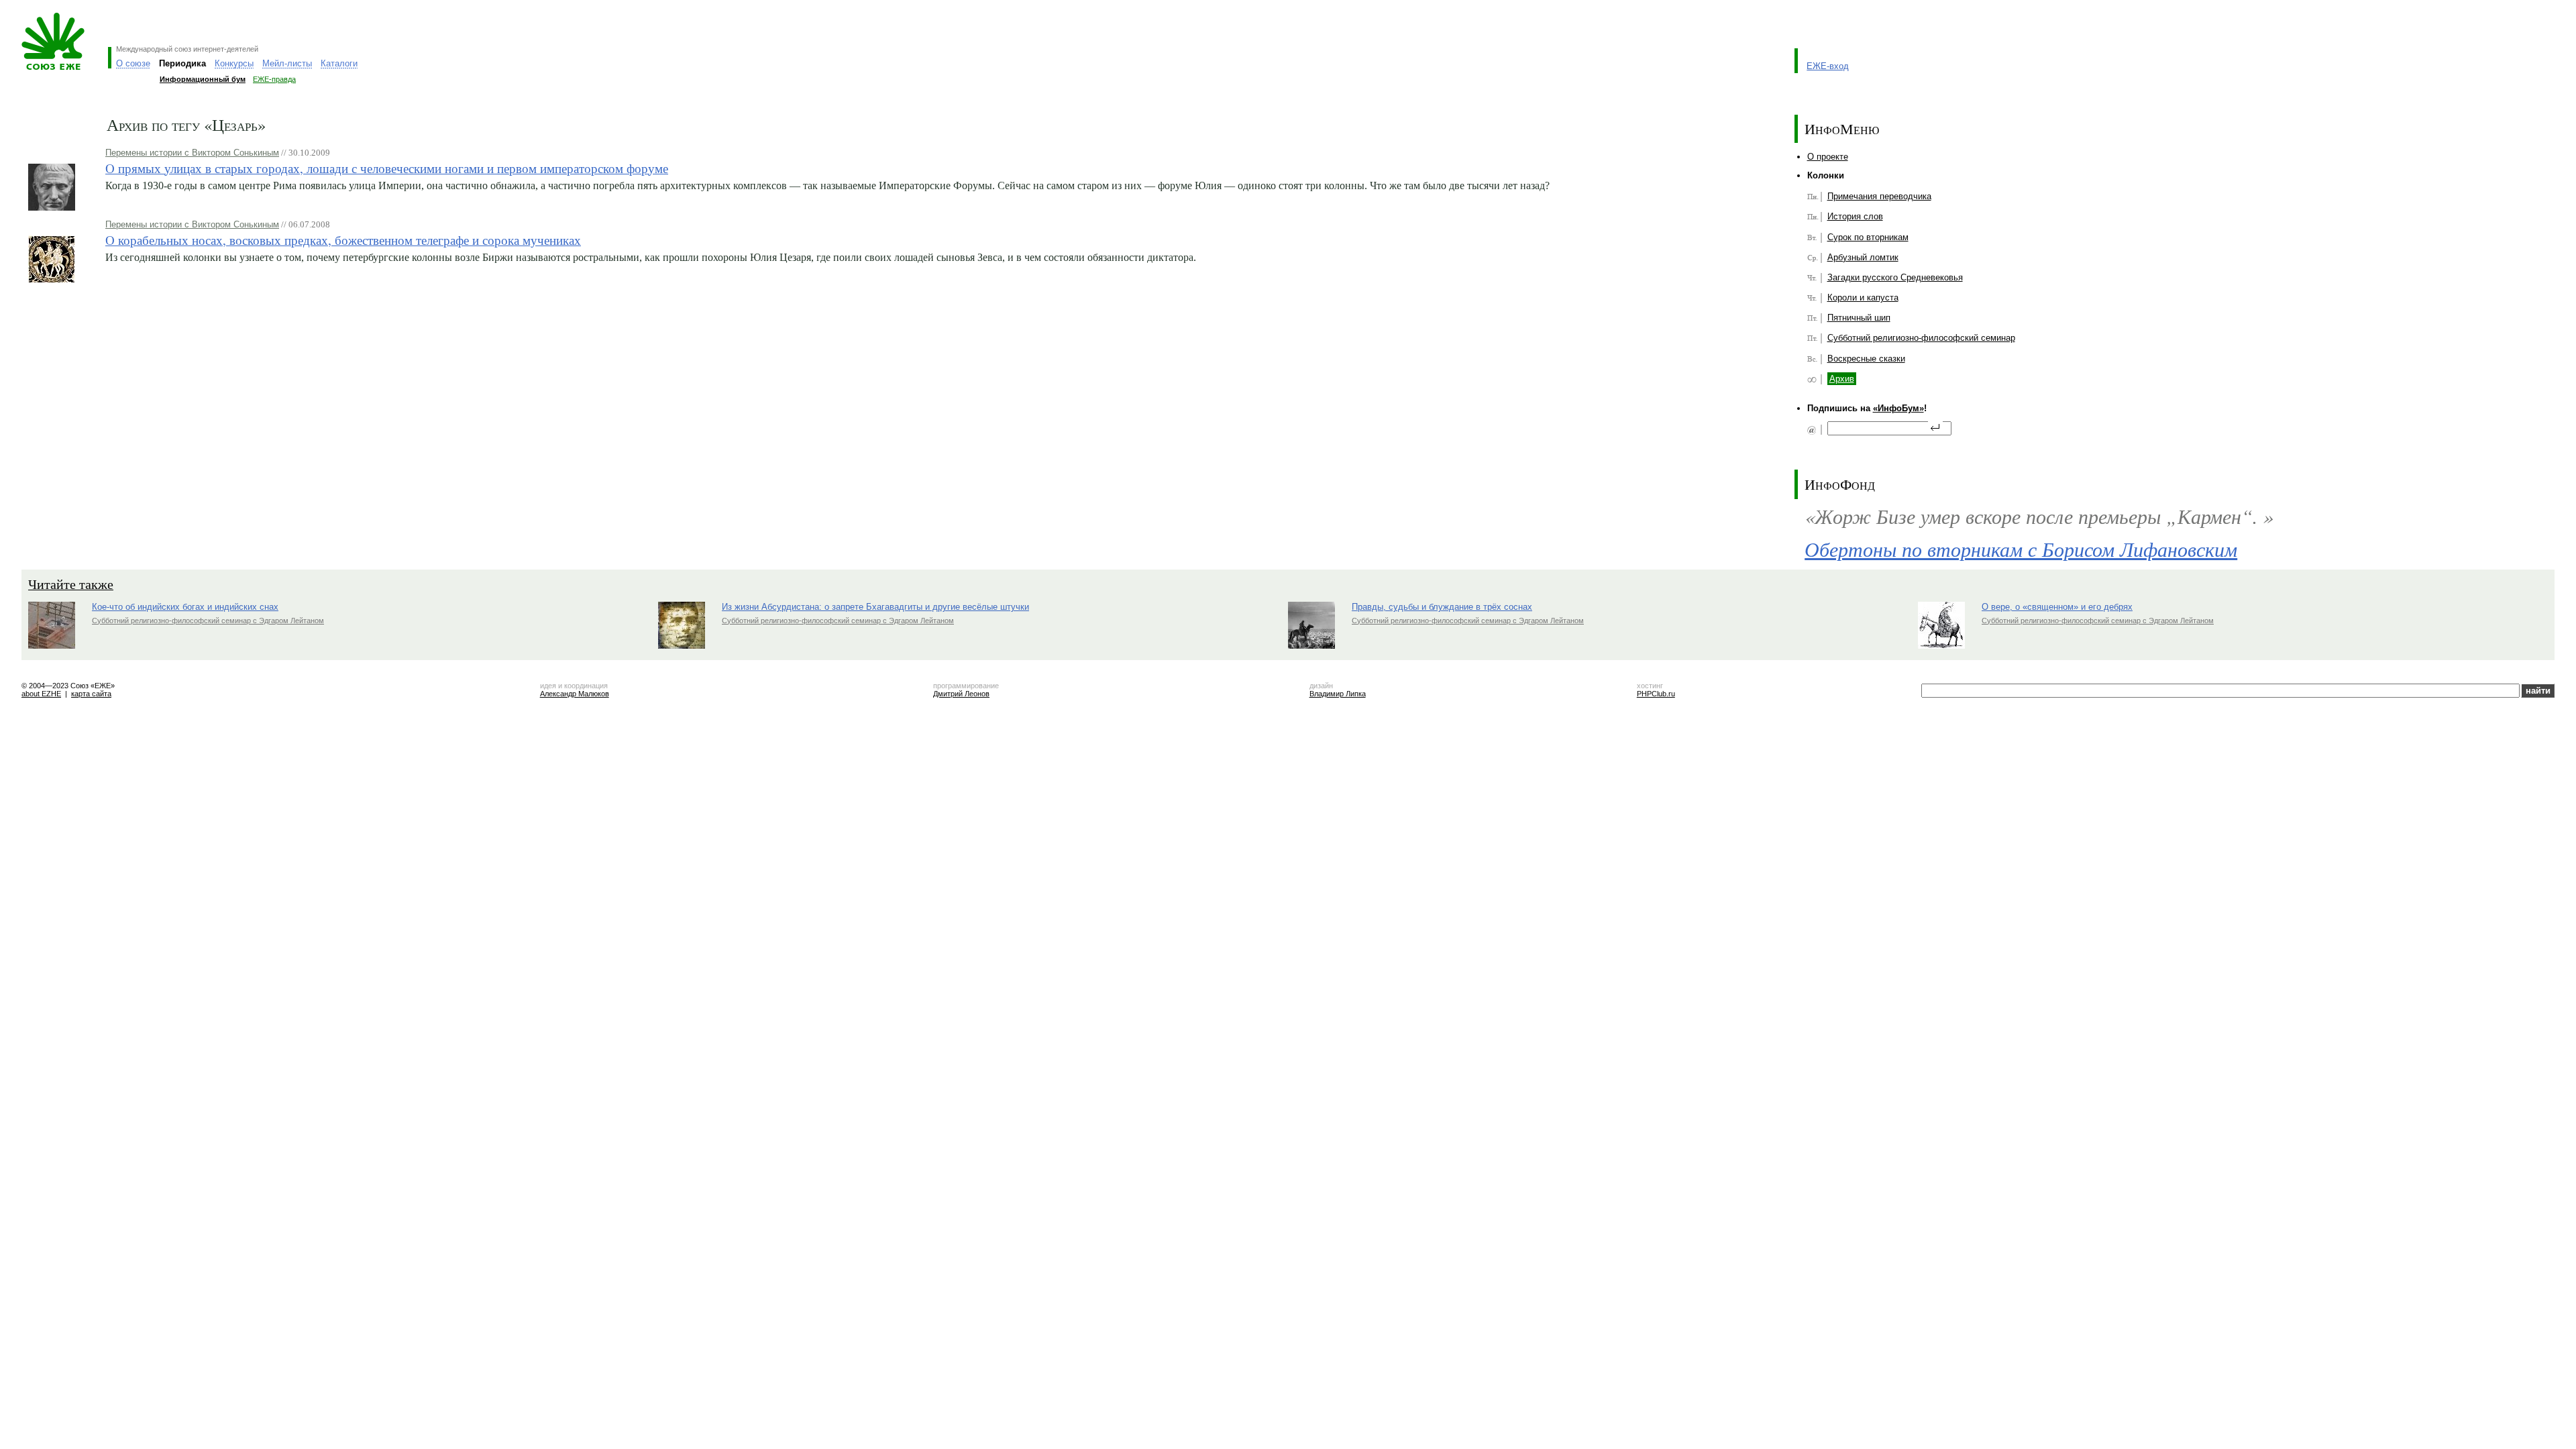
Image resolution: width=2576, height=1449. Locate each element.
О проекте (1828, 157)
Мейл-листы (287, 63)
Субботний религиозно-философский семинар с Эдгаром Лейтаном (208, 621)
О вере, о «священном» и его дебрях (2057, 607)
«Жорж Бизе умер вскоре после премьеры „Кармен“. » (2039, 516)
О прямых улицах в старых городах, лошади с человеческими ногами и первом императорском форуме (387, 168)
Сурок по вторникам (1868, 237)
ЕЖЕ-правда (274, 79)
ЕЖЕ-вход (1828, 66)
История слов (1855, 216)
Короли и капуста (1863, 298)
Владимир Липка (1338, 694)
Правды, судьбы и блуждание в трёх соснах (1442, 607)
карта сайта (91, 694)
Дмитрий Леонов (961, 694)
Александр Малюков (575, 694)
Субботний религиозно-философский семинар (1921, 338)
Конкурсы (234, 63)
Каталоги (339, 63)
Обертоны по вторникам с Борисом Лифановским (2021, 549)
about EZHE (41, 694)
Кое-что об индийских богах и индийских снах (185, 607)
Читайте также (71, 584)
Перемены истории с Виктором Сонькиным (192, 153)
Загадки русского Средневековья (1895, 277)
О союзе (133, 63)
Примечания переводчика (1879, 196)
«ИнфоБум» (1898, 408)
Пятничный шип (1859, 318)
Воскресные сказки (1866, 359)
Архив (1842, 379)
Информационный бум (203, 79)
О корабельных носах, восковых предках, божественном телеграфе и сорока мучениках (343, 240)
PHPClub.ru (1656, 694)
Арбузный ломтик (1863, 257)
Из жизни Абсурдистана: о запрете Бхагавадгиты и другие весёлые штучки (875, 607)
